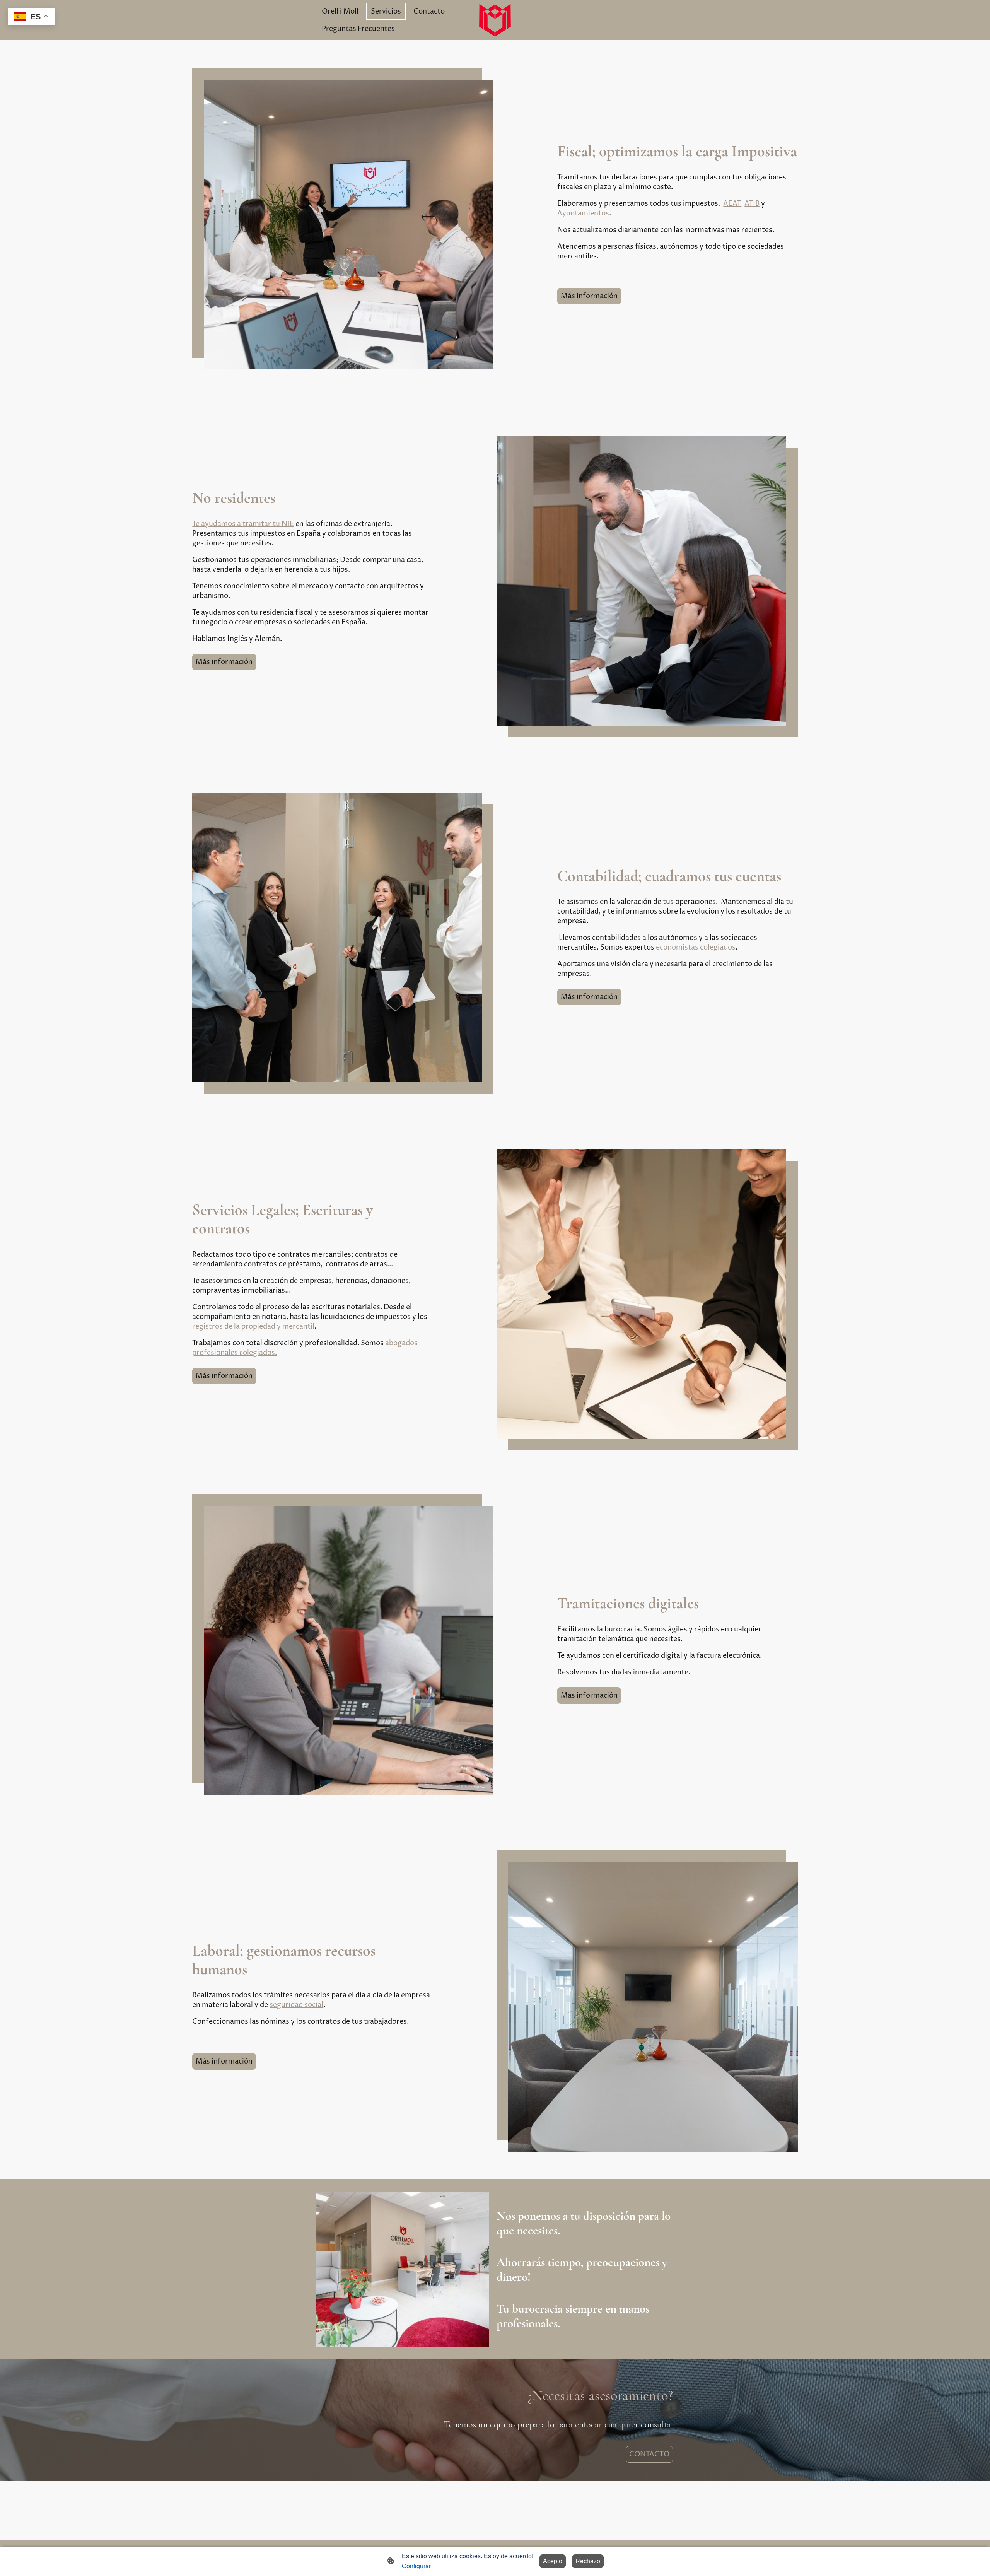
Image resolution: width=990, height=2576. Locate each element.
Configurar (416, 2566)
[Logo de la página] (495, 20)
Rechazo (588, 2561)
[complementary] (31, 17)
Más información (589, 296)
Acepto (553, 2561)
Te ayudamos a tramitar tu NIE (243, 524)
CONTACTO (649, 2454)
